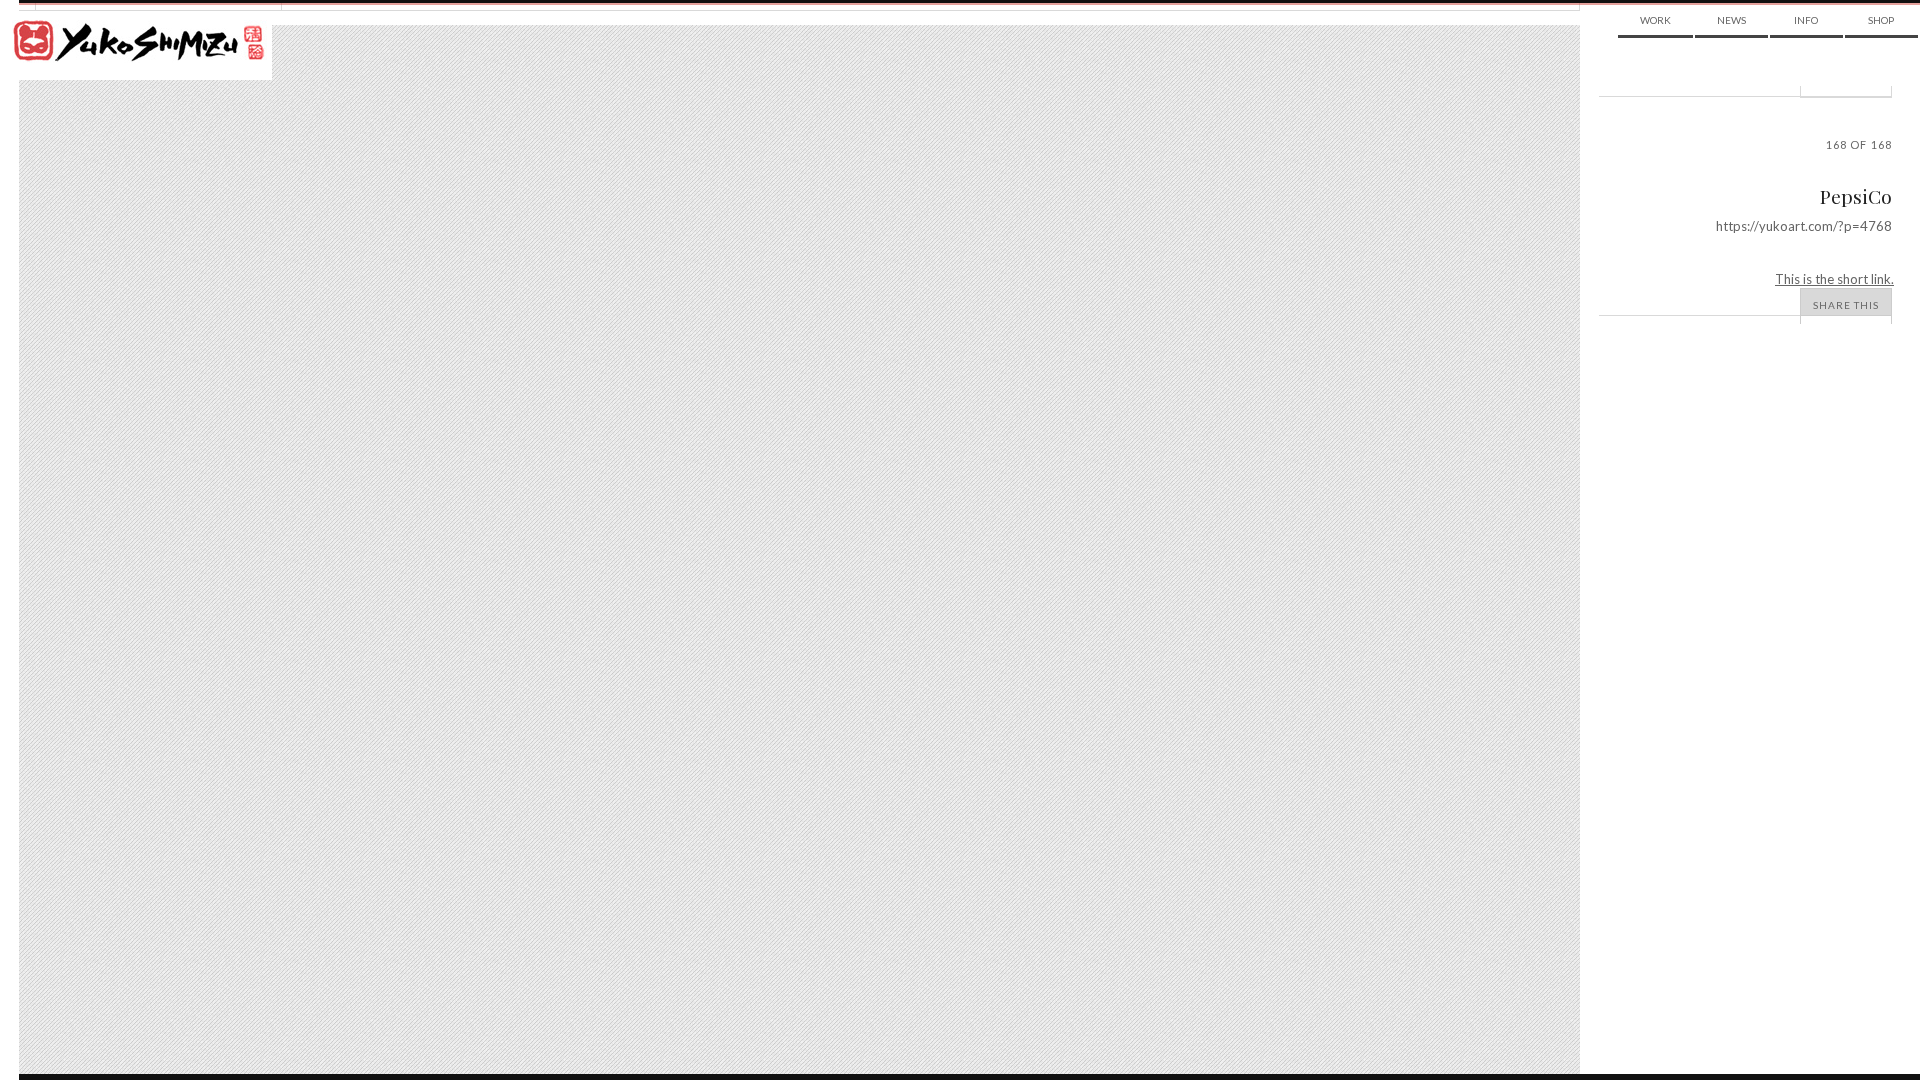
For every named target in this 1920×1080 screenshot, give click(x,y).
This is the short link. (1834, 279)
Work (1655, 20)
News (1731, 20)
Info (1806, 20)
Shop (1881, 20)
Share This (1846, 305)
